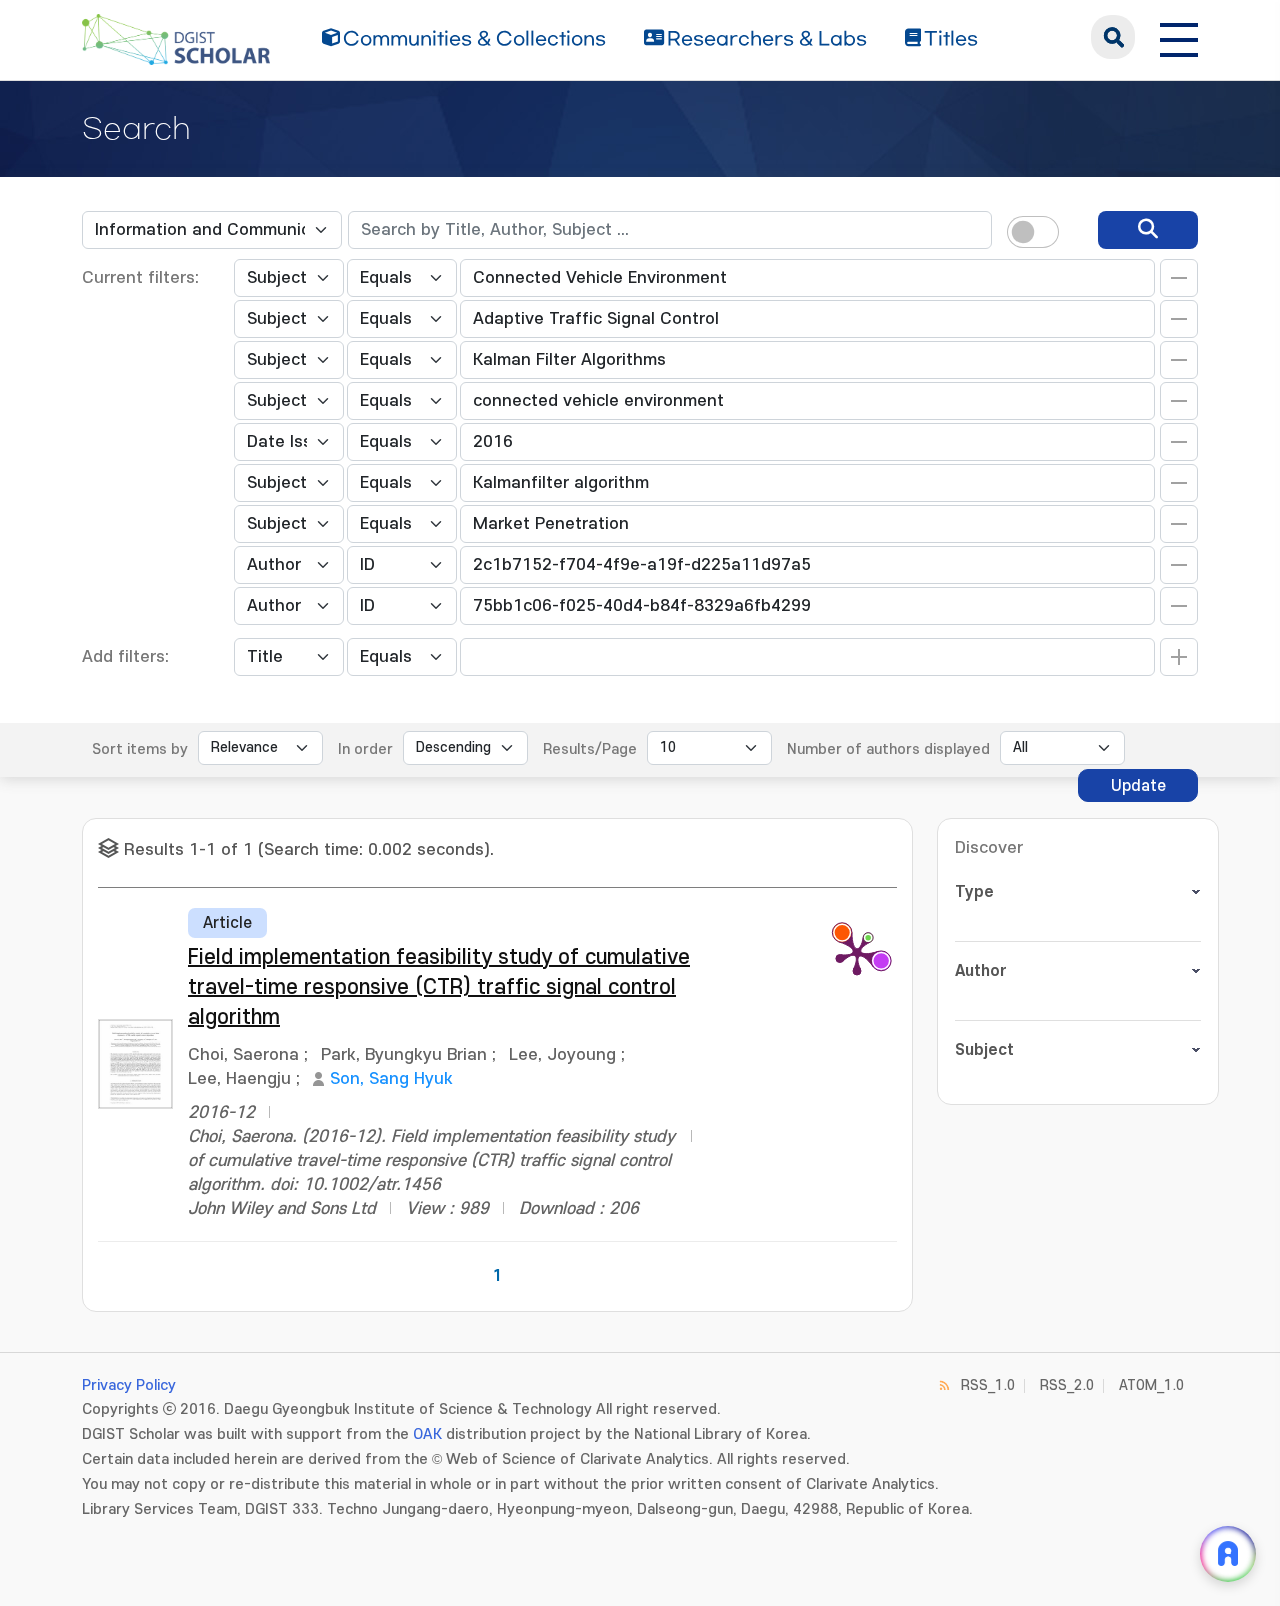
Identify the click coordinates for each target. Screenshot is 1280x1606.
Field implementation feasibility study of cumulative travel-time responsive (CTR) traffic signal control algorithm (439, 987)
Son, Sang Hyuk (391, 1079)
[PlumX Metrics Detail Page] (857, 953)
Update (1138, 786)
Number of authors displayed (888, 749)
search (1113, 37)
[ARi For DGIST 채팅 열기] (1228, 1554)
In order (365, 749)
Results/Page (590, 749)
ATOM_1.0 (1151, 1385)
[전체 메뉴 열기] (1179, 37)
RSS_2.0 (1067, 1385)
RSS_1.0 (988, 1385)
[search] (1148, 230)
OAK (427, 1434)
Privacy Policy (129, 1385)
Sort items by (140, 749)
